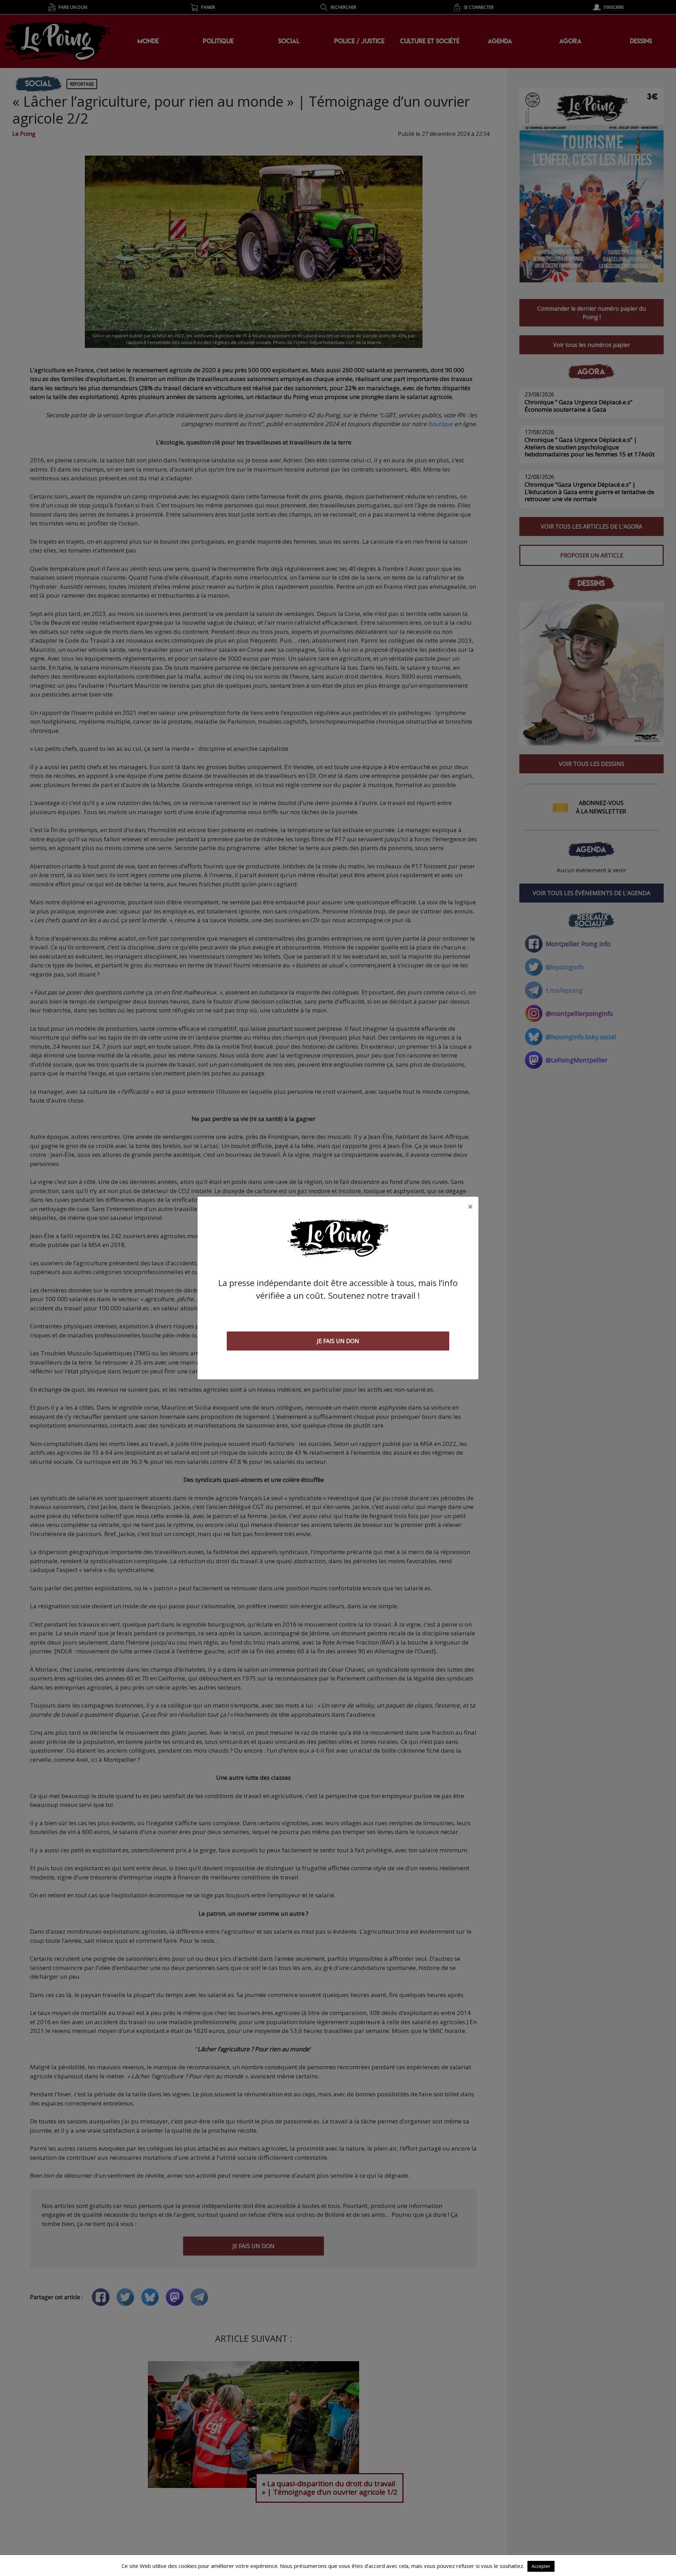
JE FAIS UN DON (338, 1341)
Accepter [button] (541, 2566)
